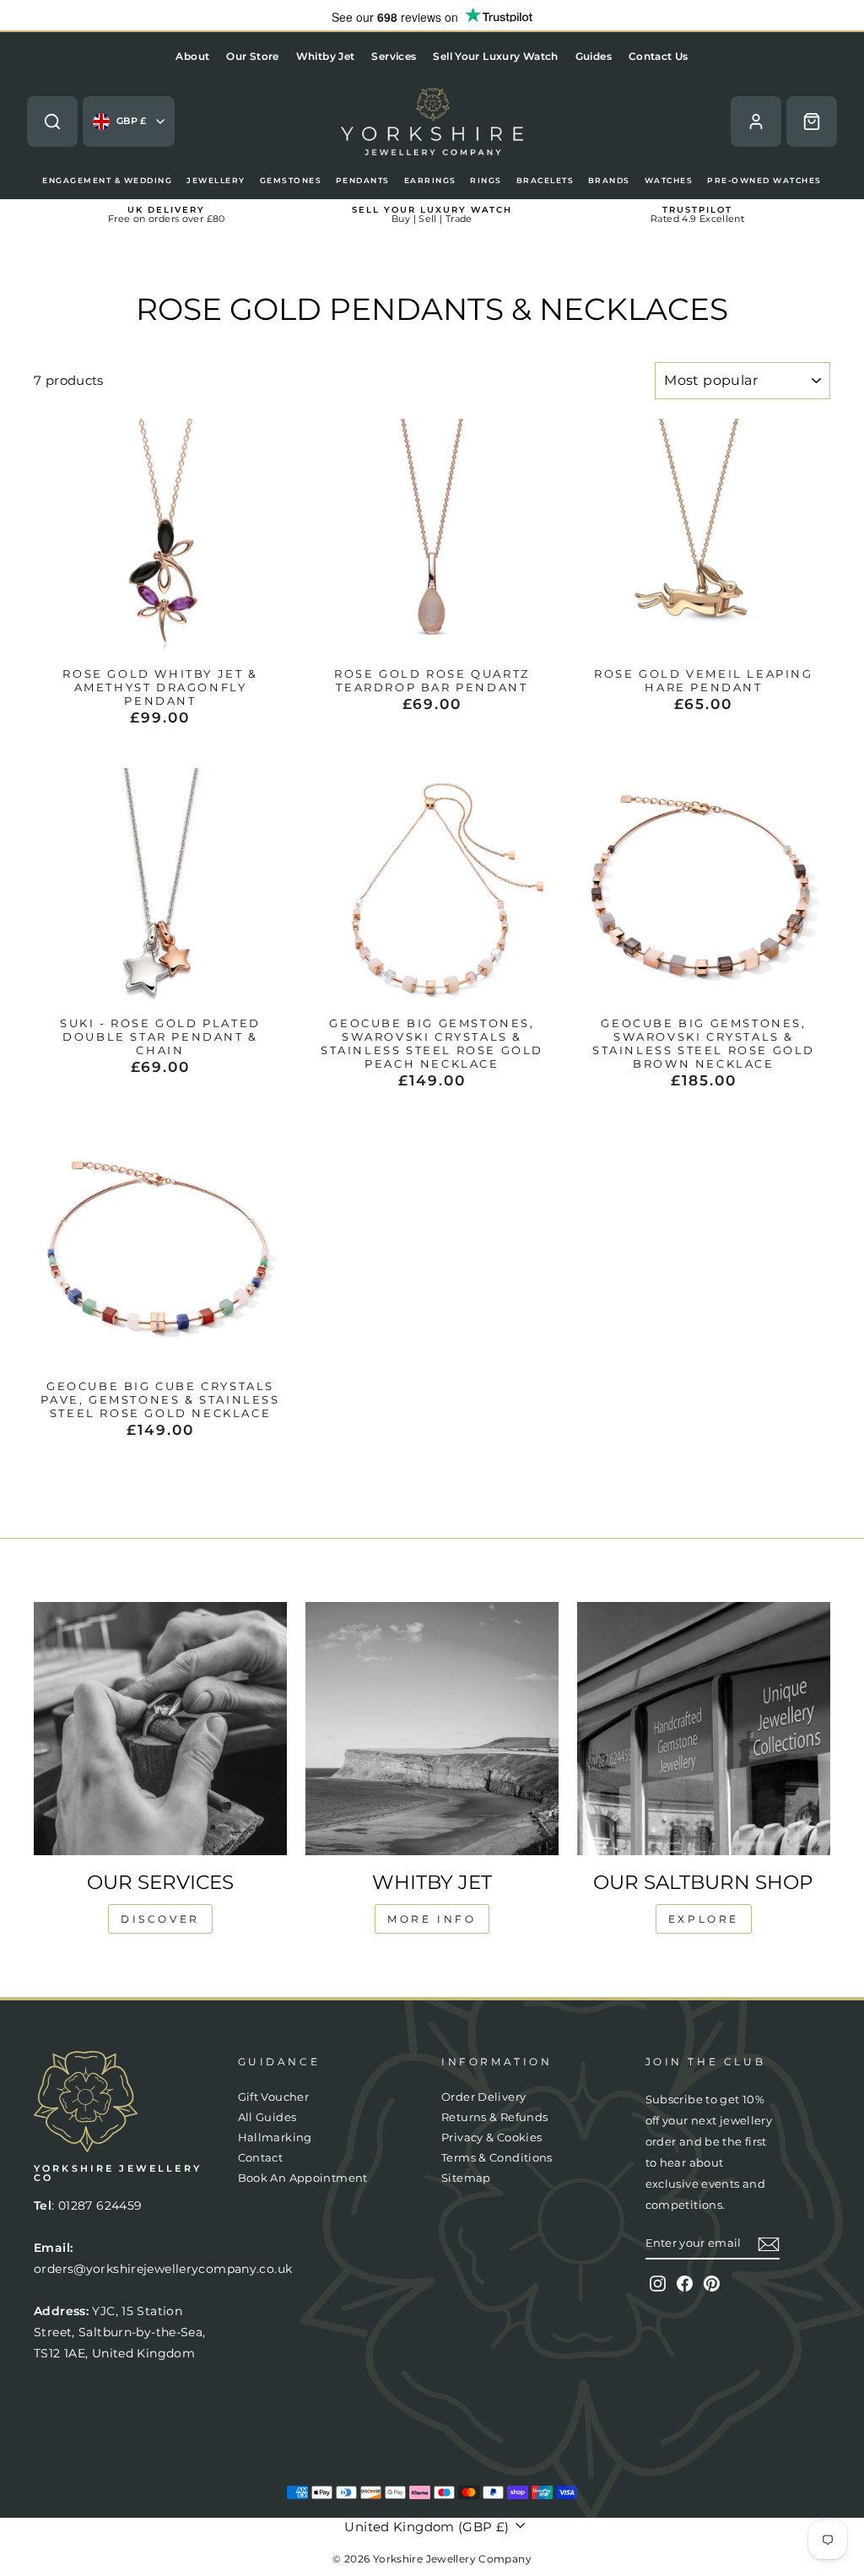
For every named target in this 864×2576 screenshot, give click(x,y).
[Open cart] (812, 122)
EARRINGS (430, 180)
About (192, 56)
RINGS (486, 180)
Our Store (252, 56)
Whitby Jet (326, 56)
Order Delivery (483, 2097)
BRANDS (609, 180)
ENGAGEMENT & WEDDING (107, 180)
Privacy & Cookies (491, 2138)
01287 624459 (100, 2205)
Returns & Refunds (494, 2117)
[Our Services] (160, 1729)
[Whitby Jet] (432, 1729)
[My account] (756, 122)
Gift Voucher (274, 2097)
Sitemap (466, 2178)
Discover (160, 1919)
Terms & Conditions (497, 2158)
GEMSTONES (291, 180)
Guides (594, 56)
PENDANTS (363, 180)
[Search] (52, 122)
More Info (432, 1919)
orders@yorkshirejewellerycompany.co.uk (163, 2269)
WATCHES (669, 180)
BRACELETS (545, 180)
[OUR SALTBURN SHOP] (704, 1729)
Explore (704, 1919)
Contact (261, 2158)
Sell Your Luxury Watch (495, 56)
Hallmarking (275, 2138)
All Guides (267, 2117)
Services (394, 56)
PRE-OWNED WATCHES (764, 180)
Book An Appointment (303, 2178)
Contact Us (659, 56)
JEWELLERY (216, 180)
